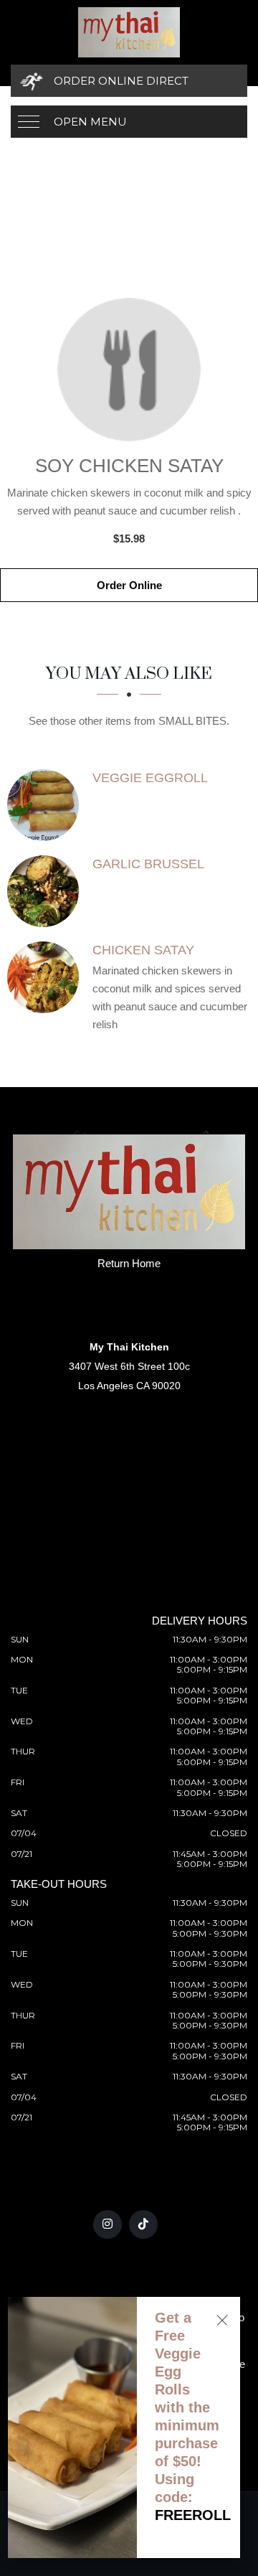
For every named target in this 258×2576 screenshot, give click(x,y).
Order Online (129, 585)
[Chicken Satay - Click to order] (47, 977)
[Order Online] (129, 370)
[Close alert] (222, 2320)
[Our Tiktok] (143, 2224)
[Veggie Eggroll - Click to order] (47, 805)
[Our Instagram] (107, 2224)
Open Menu (90, 122)
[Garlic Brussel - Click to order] (47, 891)
